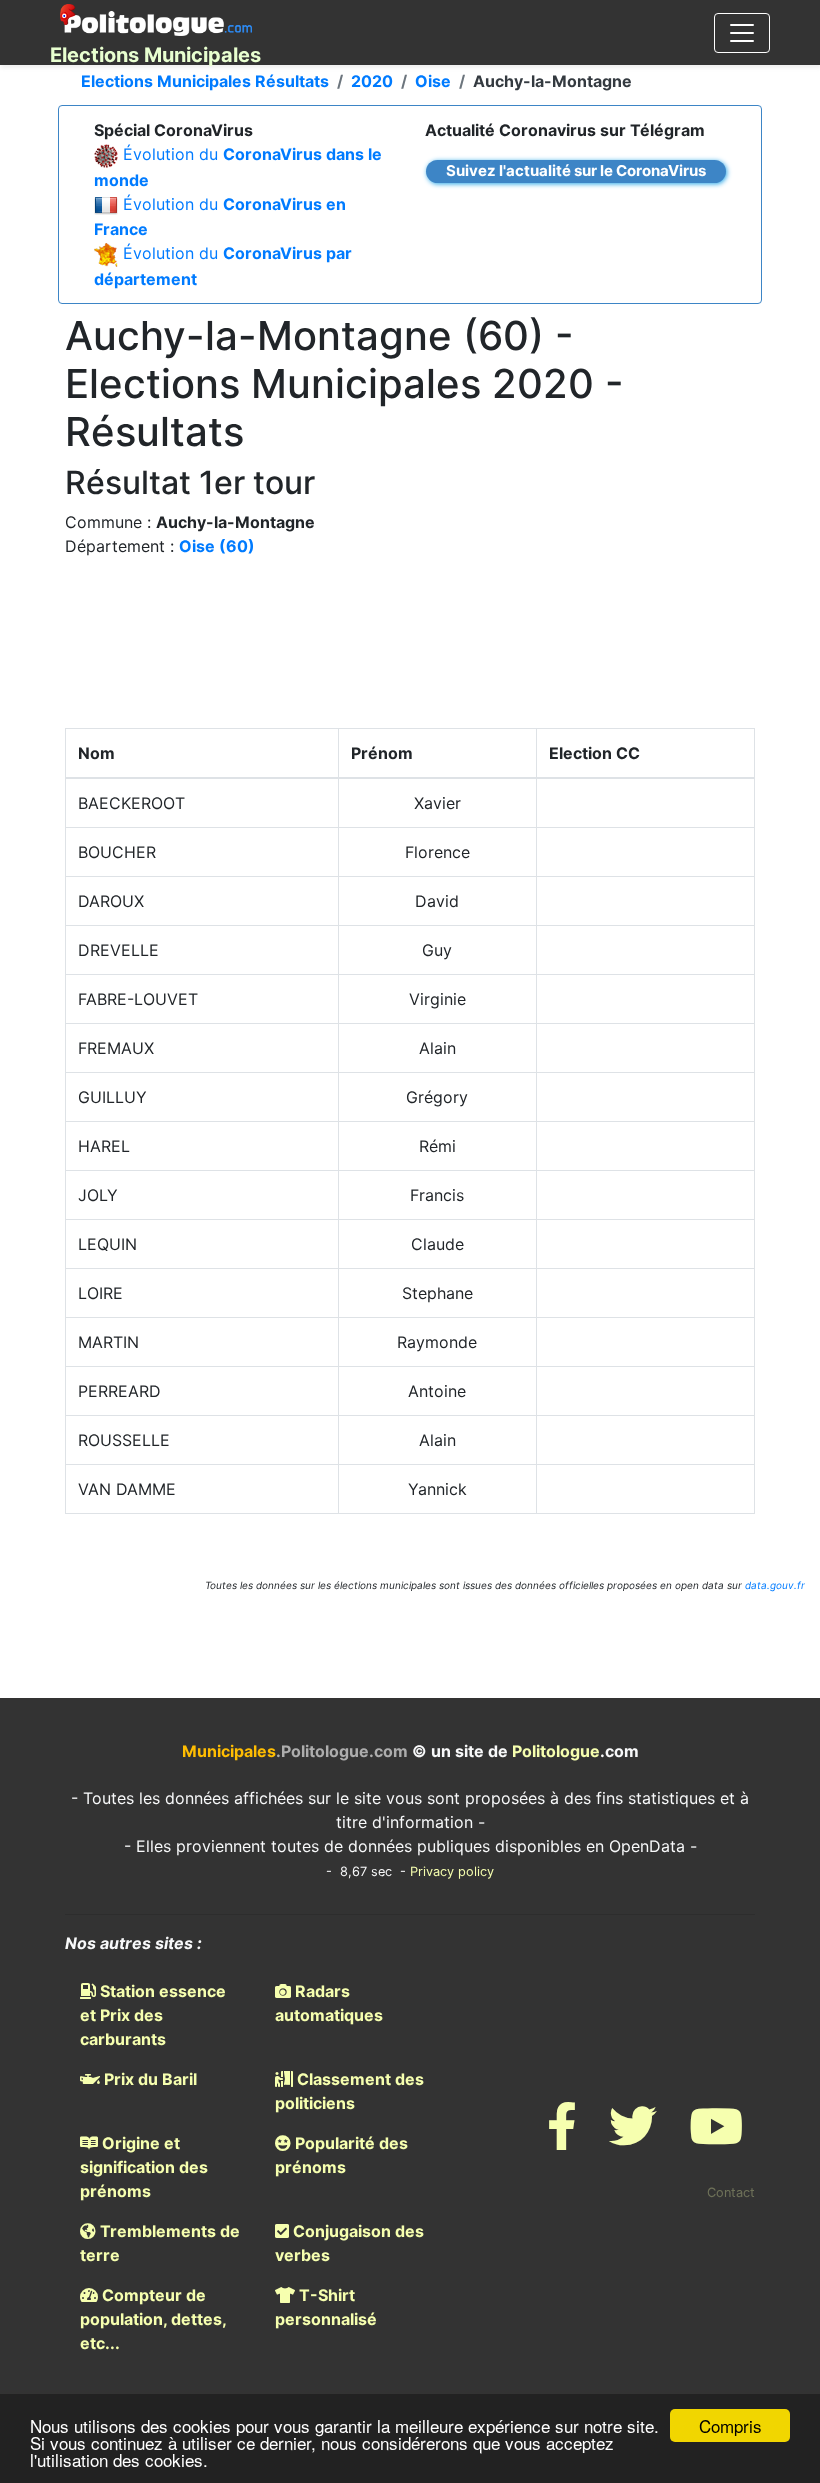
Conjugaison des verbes (349, 2243)
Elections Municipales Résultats (205, 81)
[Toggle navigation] (742, 33)
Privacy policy (452, 1871)
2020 (372, 81)
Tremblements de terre (160, 2243)
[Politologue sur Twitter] (633, 2138)
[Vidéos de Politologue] (716, 2138)
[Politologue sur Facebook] (562, 2138)
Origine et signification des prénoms (144, 2167)
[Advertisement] (410, 648)
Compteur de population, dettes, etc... (153, 2319)
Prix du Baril (148, 2079)
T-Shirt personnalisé (326, 2307)
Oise (433, 81)
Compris (730, 2425)
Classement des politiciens (349, 2091)
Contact (731, 2192)
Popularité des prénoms (341, 2155)
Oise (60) (217, 546)
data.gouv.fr (775, 1585)
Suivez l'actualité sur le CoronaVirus (576, 170)
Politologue (556, 1751)
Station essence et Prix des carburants (153, 2015)
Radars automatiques (329, 2003)
